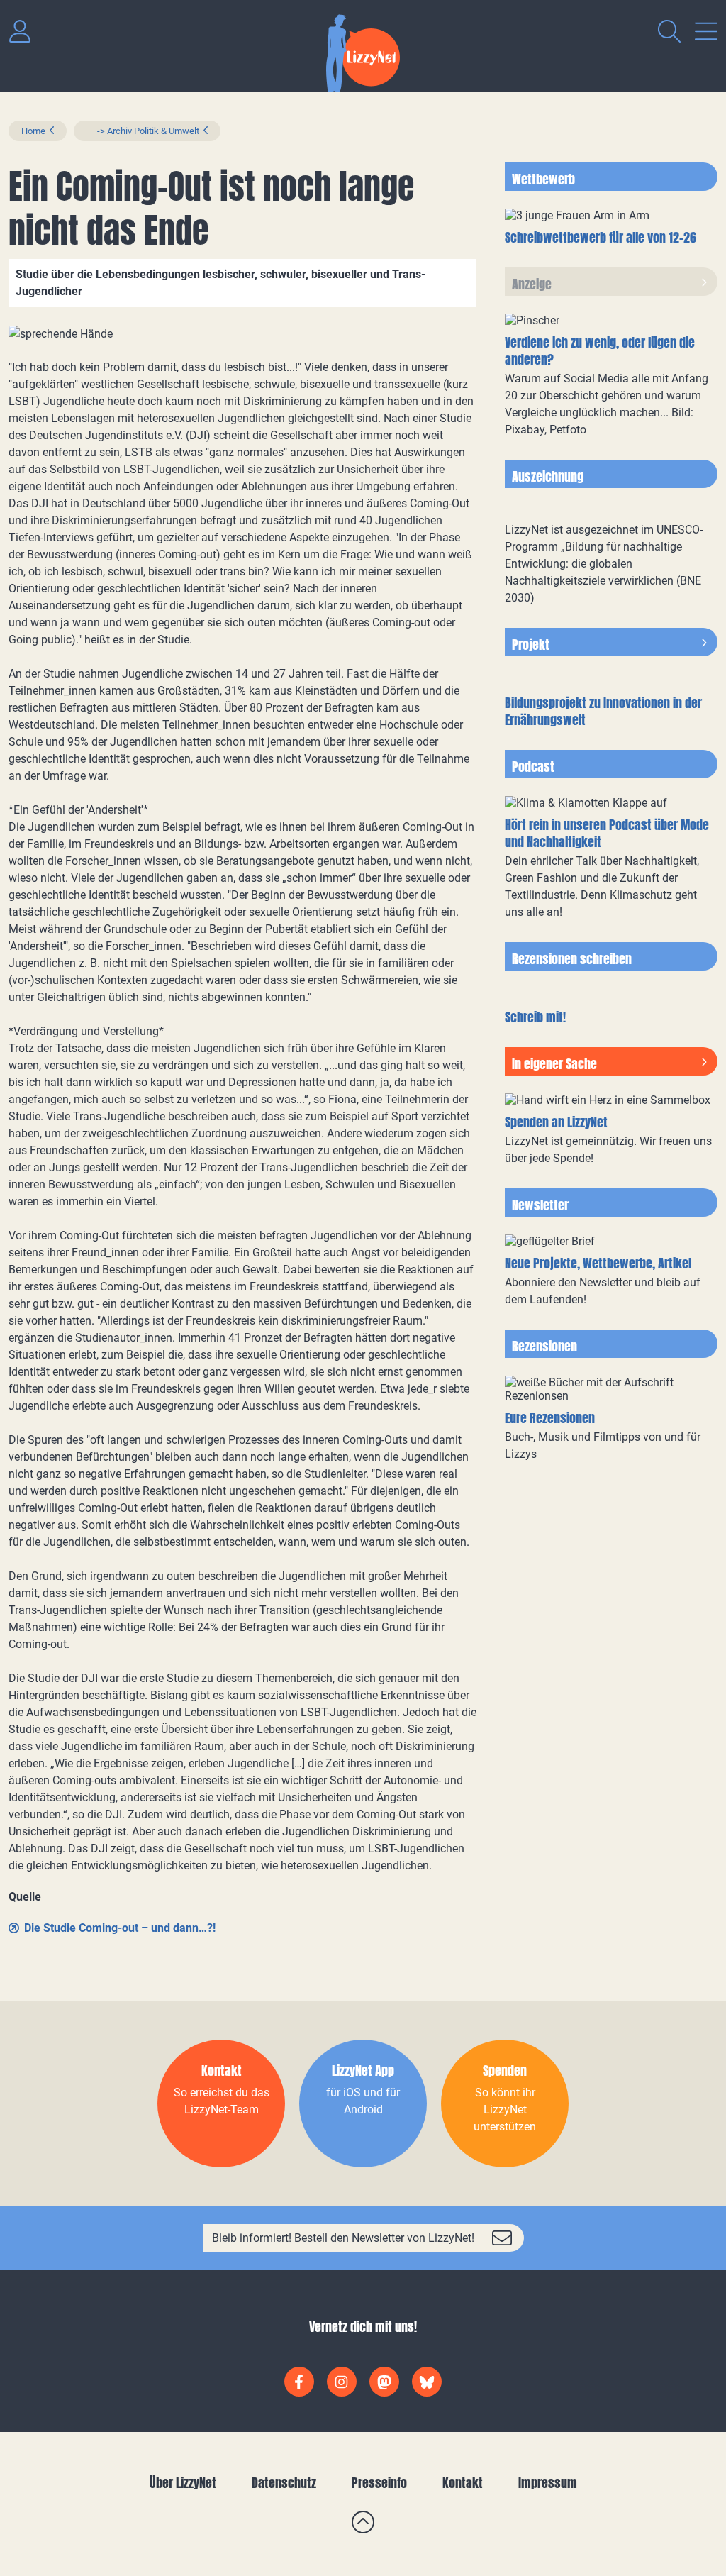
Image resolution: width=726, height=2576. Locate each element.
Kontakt (463, 2483)
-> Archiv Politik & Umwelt (143, 131)
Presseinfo (379, 2483)
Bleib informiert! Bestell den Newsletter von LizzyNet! (343, 2238)
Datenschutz (284, 2483)
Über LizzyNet (183, 2483)
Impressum (548, 2483)
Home (33, 131)
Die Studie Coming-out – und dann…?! (120, 1928)
